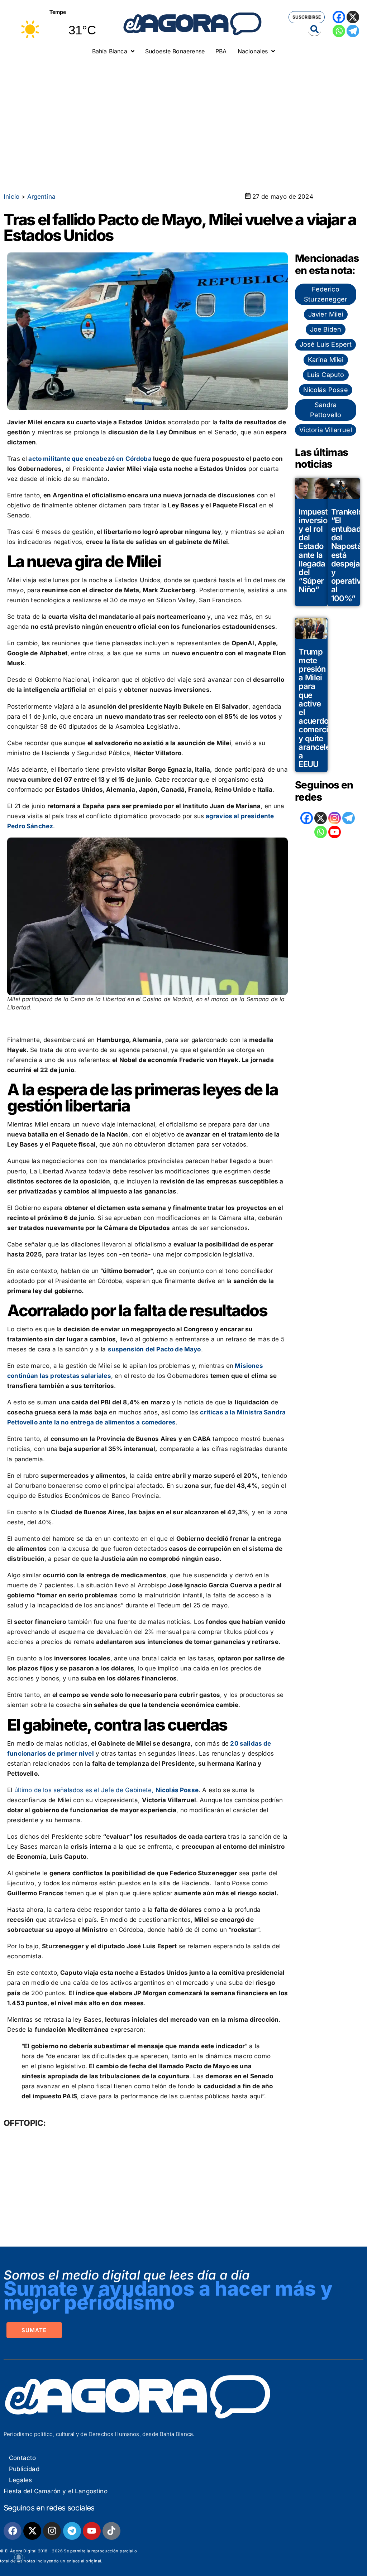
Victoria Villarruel (325, 430)
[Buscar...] (314, 30)
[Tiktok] (111, 2531)
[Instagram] (335, 818)
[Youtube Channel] (335, 832)
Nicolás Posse (325, 390)
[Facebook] (339, 17)
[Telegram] (353, 31)
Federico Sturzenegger (326, 294)
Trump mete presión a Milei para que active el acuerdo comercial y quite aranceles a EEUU (316, 708)
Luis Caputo (326, 375)
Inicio (11, 197)
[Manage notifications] (19, 2557)
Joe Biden (326, 329)
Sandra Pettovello (326, 410)
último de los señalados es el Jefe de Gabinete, (105, 1790)
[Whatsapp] (339, 31)
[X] (353, 17)
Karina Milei (326, 360)
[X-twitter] (32, 2531)
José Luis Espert (326, 344)
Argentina (42, 197)
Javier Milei (326, 314)
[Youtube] (92, 2531)
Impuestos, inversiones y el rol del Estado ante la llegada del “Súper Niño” (319, 551)
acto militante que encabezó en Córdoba (90, 459)
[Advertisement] (183, 113)
